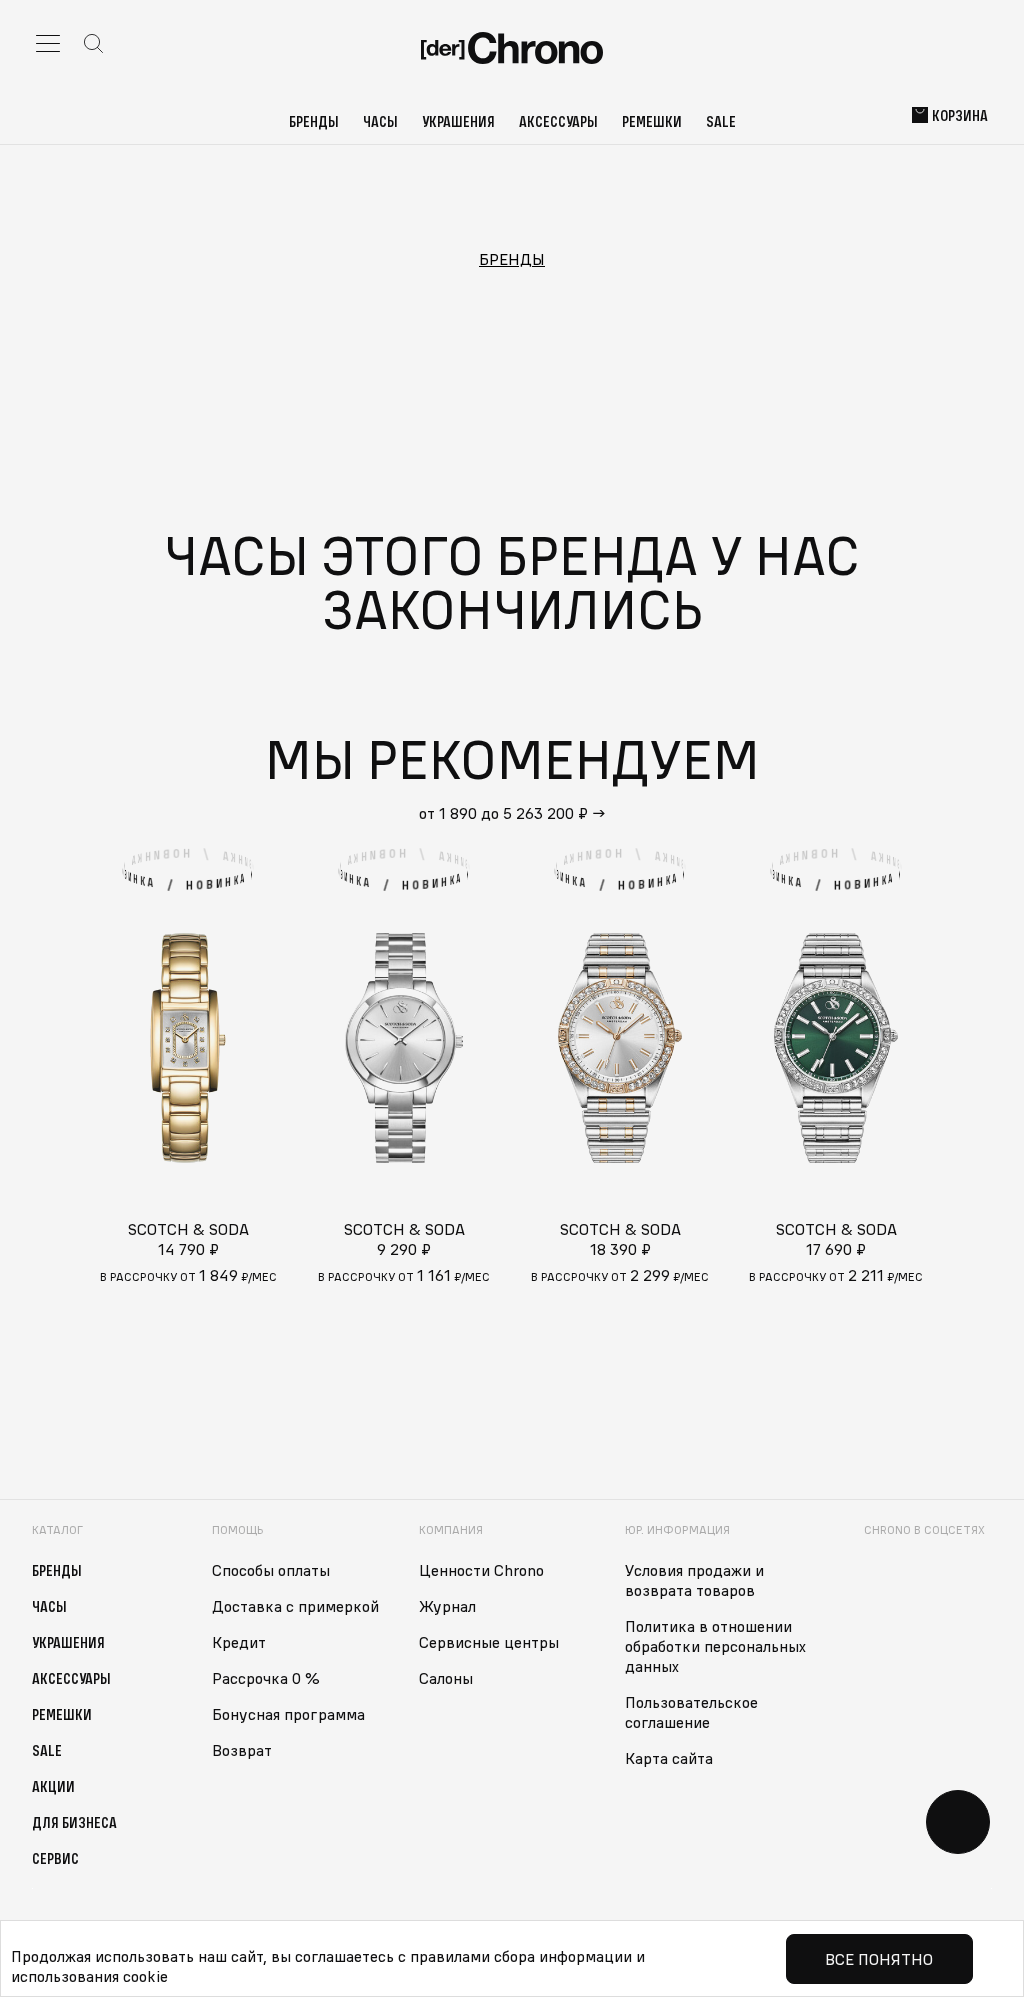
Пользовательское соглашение (691, 1712)
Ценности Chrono (481, 1570)
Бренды (314, 121)
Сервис (55, 1858)
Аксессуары (558, 121)
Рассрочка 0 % (266, 1678)
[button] (972, 1048)
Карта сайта (669, 1758)
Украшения (458, 121)
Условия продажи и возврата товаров (694, 1580)
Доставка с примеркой (295, 1606)
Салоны (446, 1678)
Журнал (447, 1606)
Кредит (239, 1642)
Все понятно (879, 1959)
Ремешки (652, 121)
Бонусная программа (288, 1714)
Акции (53, 1786)
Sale (721, 121)
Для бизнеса (74, 1822)
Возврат (242, 1750)
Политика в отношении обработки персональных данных (715, 1646)
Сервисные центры (489, 1642)
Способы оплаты (271, 1570)
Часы (380, 121)
